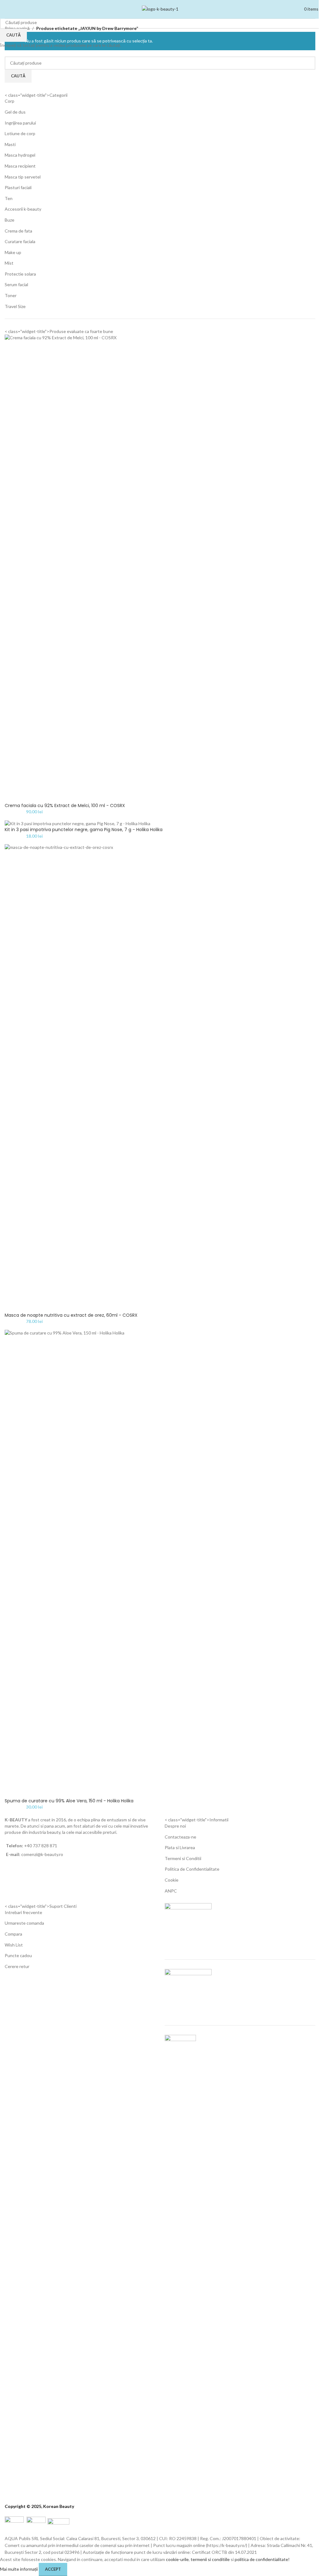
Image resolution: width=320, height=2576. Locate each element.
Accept (53, 2569)
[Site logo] (160, 9)
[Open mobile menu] (3, 9)
